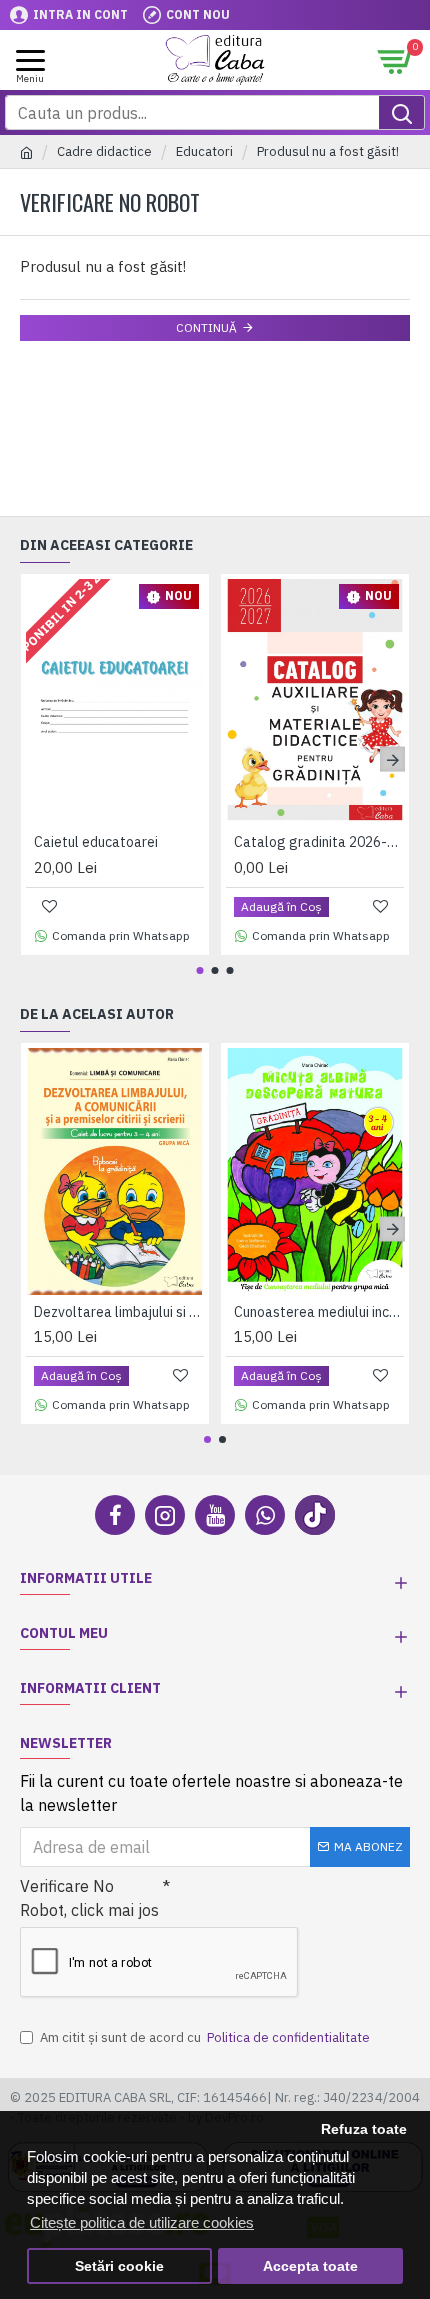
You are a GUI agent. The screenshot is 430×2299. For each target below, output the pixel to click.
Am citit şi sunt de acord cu (205, 2037)
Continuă (206, 327)
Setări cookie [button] (119, 2266)
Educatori (204, 151)
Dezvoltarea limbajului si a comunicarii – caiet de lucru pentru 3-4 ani (119, 1312)
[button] (37, 759)
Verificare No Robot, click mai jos (89, 1898)
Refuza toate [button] (364, 2129)
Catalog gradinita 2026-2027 (319, 842)
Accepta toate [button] (310, 2266)
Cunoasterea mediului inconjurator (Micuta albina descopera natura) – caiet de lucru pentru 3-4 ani (319, 1312)
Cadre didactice (104, 151)
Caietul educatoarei (96, 842)
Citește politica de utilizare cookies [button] (142, 2222)
